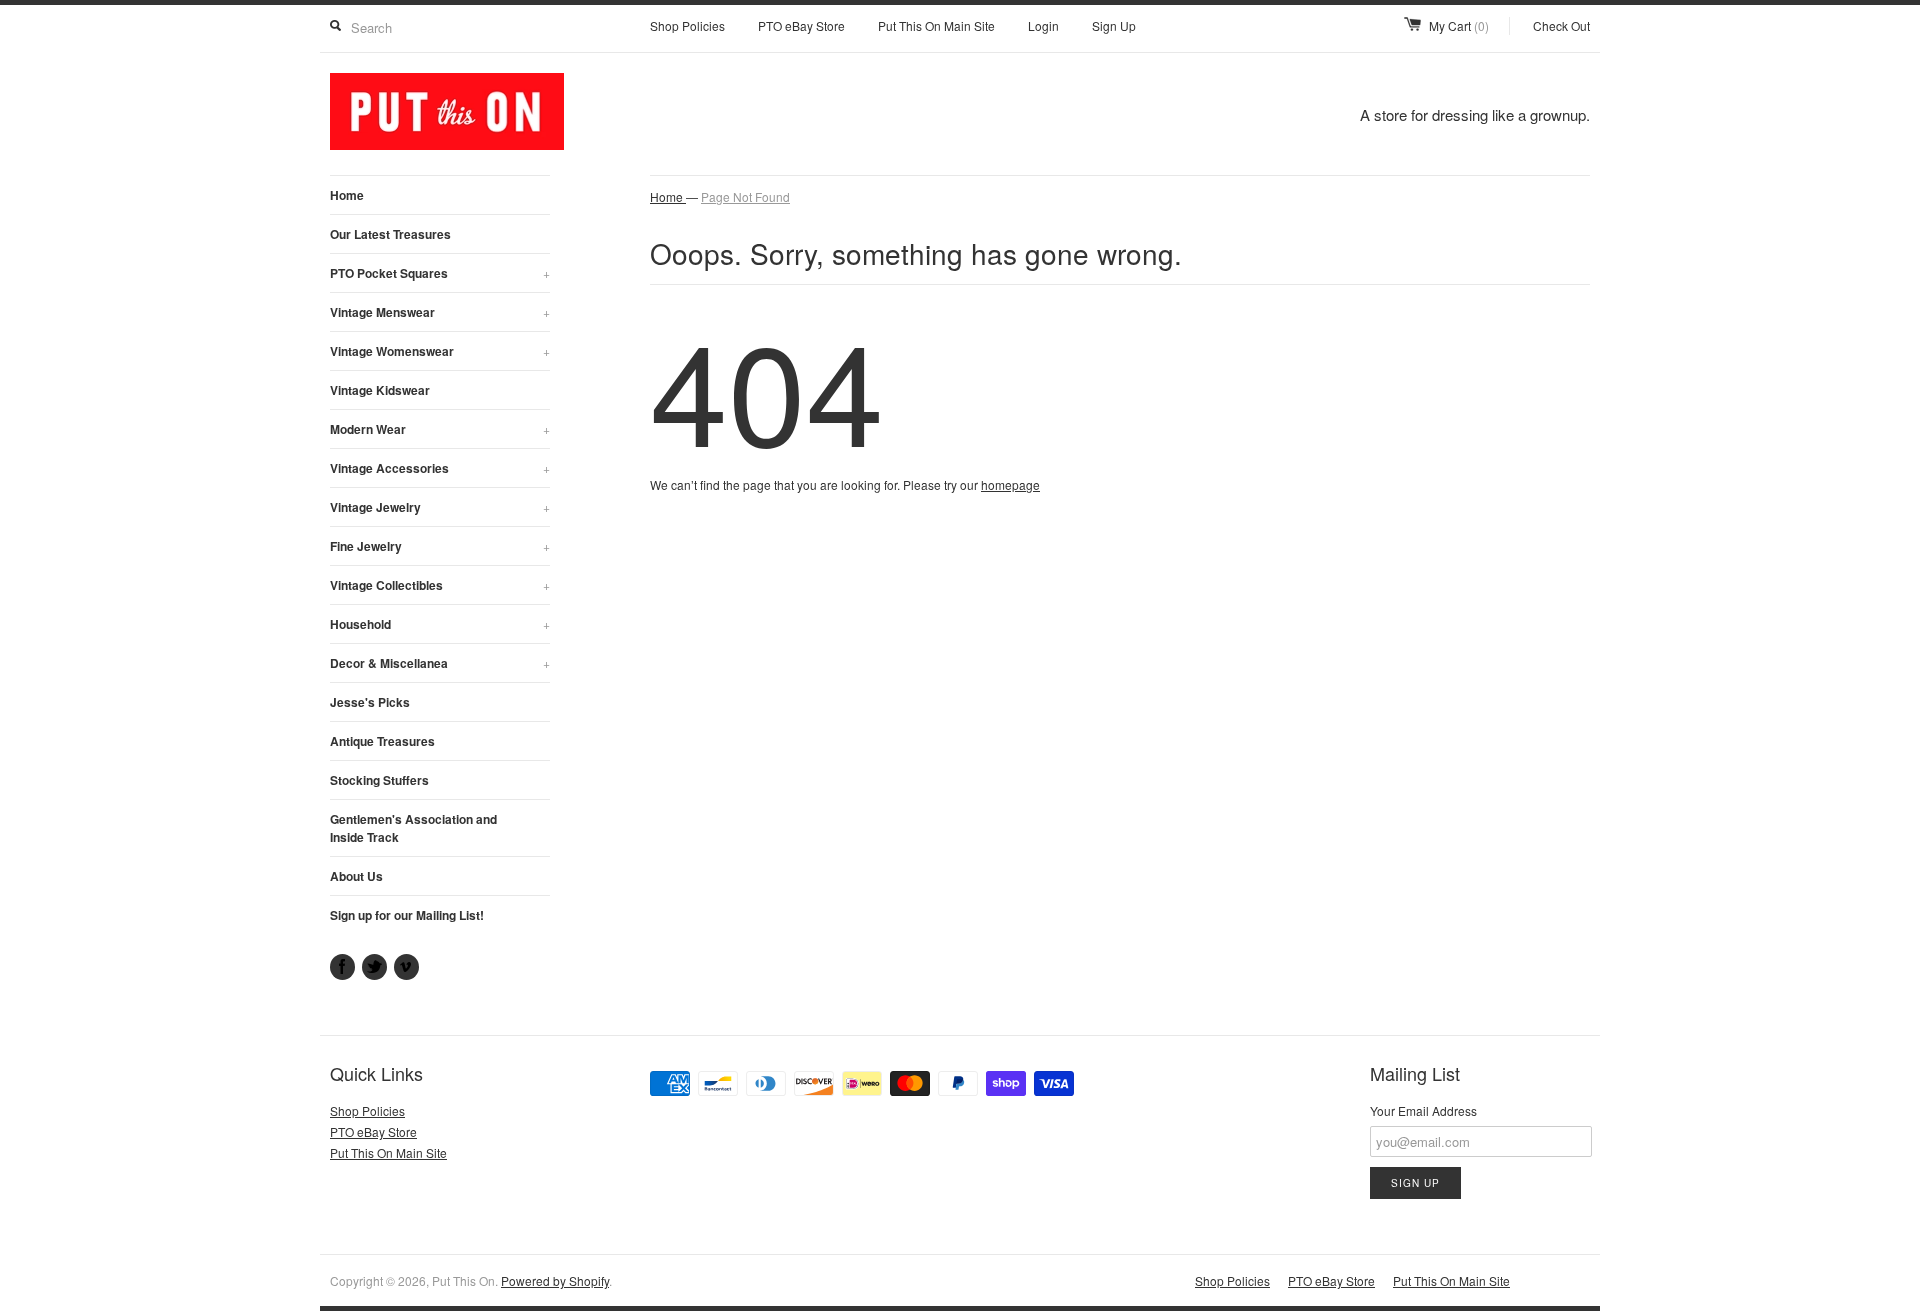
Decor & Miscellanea (440, 663)
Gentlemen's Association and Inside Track (413, 828)
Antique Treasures (382, 741)
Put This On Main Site (936, 25)
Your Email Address (1423, 1110)
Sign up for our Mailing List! (407, 915)
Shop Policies (687, 25)
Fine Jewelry (440, 546)
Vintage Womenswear (440, 351)
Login (1043, 25)
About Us (356, 876)
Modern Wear (440, 429)
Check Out (1561, 25)
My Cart (1459, 25)
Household (440, 624)
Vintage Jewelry (440, 507)
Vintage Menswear (440, 312)
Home (347, 195)
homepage (1010, 484)
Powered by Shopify (555, 1280)
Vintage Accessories (440, 468)
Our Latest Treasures (390, 234)
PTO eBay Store (801, 25)
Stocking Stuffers (379, 780)
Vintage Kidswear (380, 390)
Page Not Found (745, 196)
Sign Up (1114, 25)
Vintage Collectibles (440, 585)
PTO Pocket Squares (440, 273)
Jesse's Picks (370, 702)
